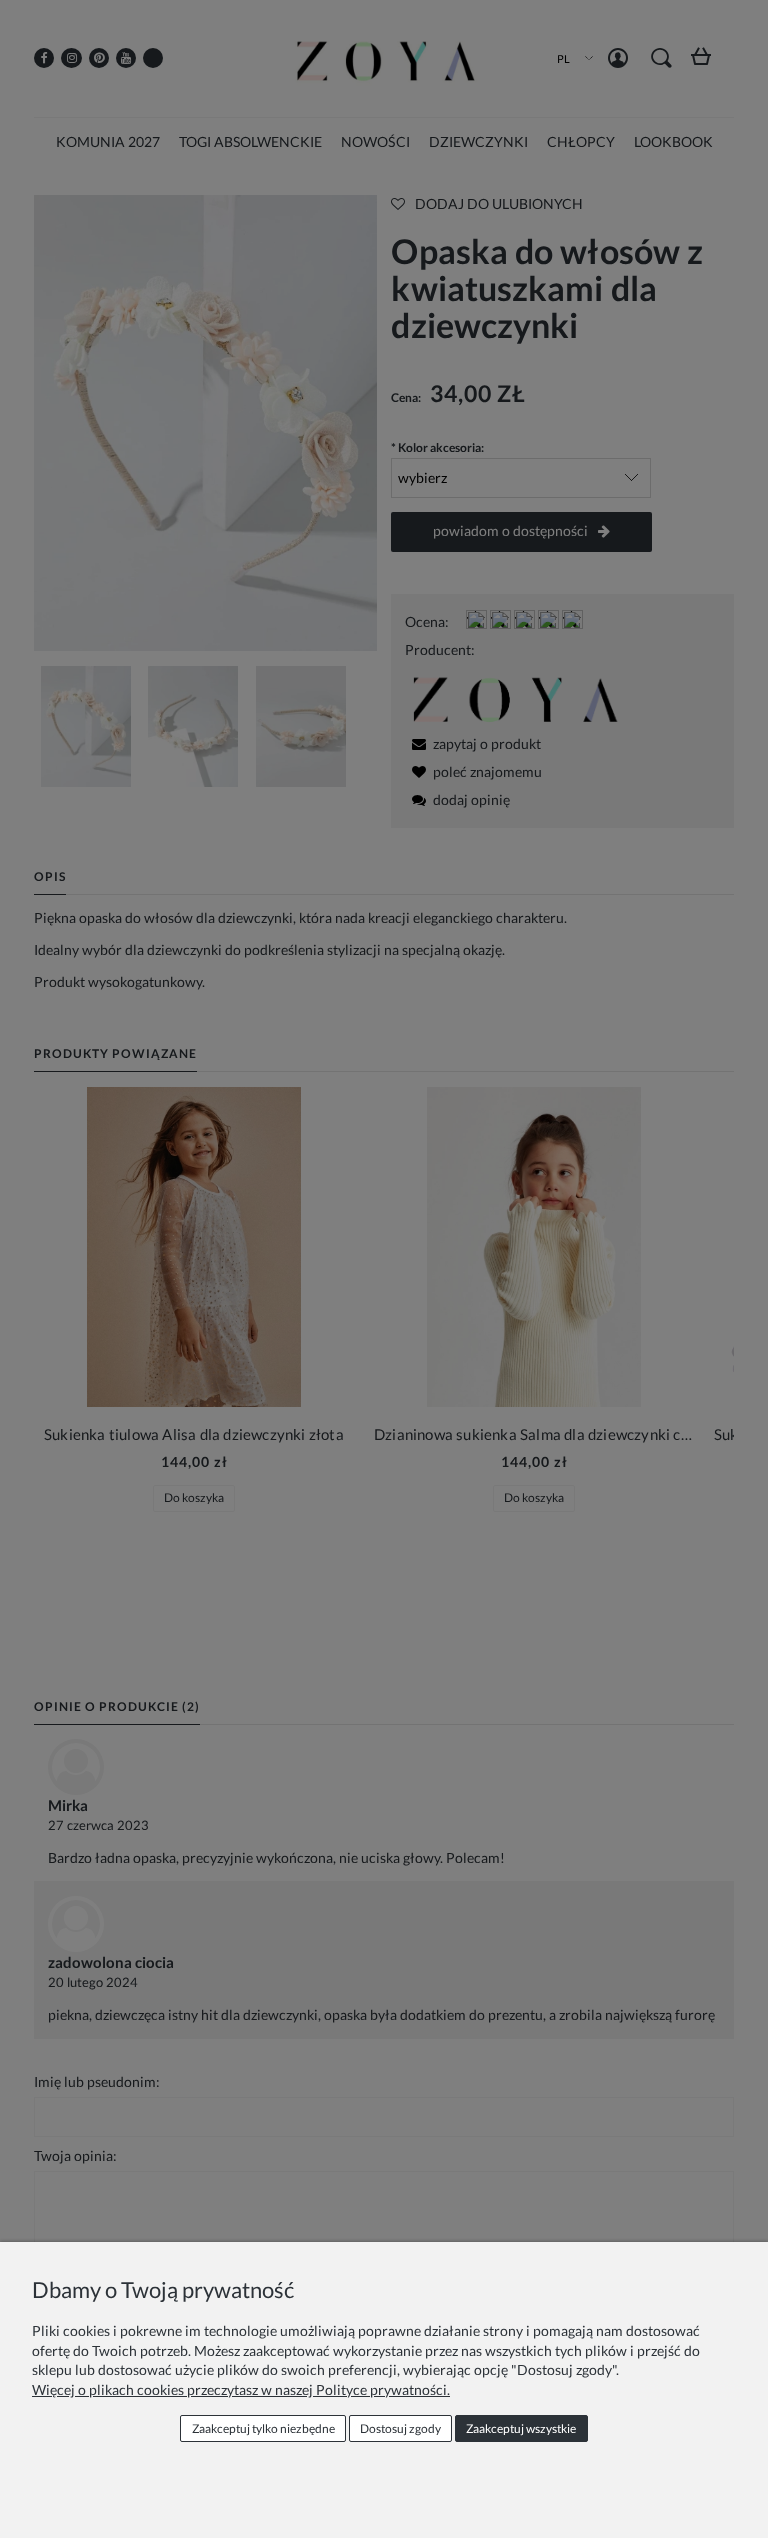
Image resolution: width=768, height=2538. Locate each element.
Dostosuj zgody (400, 2428)
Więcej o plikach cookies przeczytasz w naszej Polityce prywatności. (241, 2389)
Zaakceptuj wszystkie (521, 2428)
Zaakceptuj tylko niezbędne (263, 2428)
